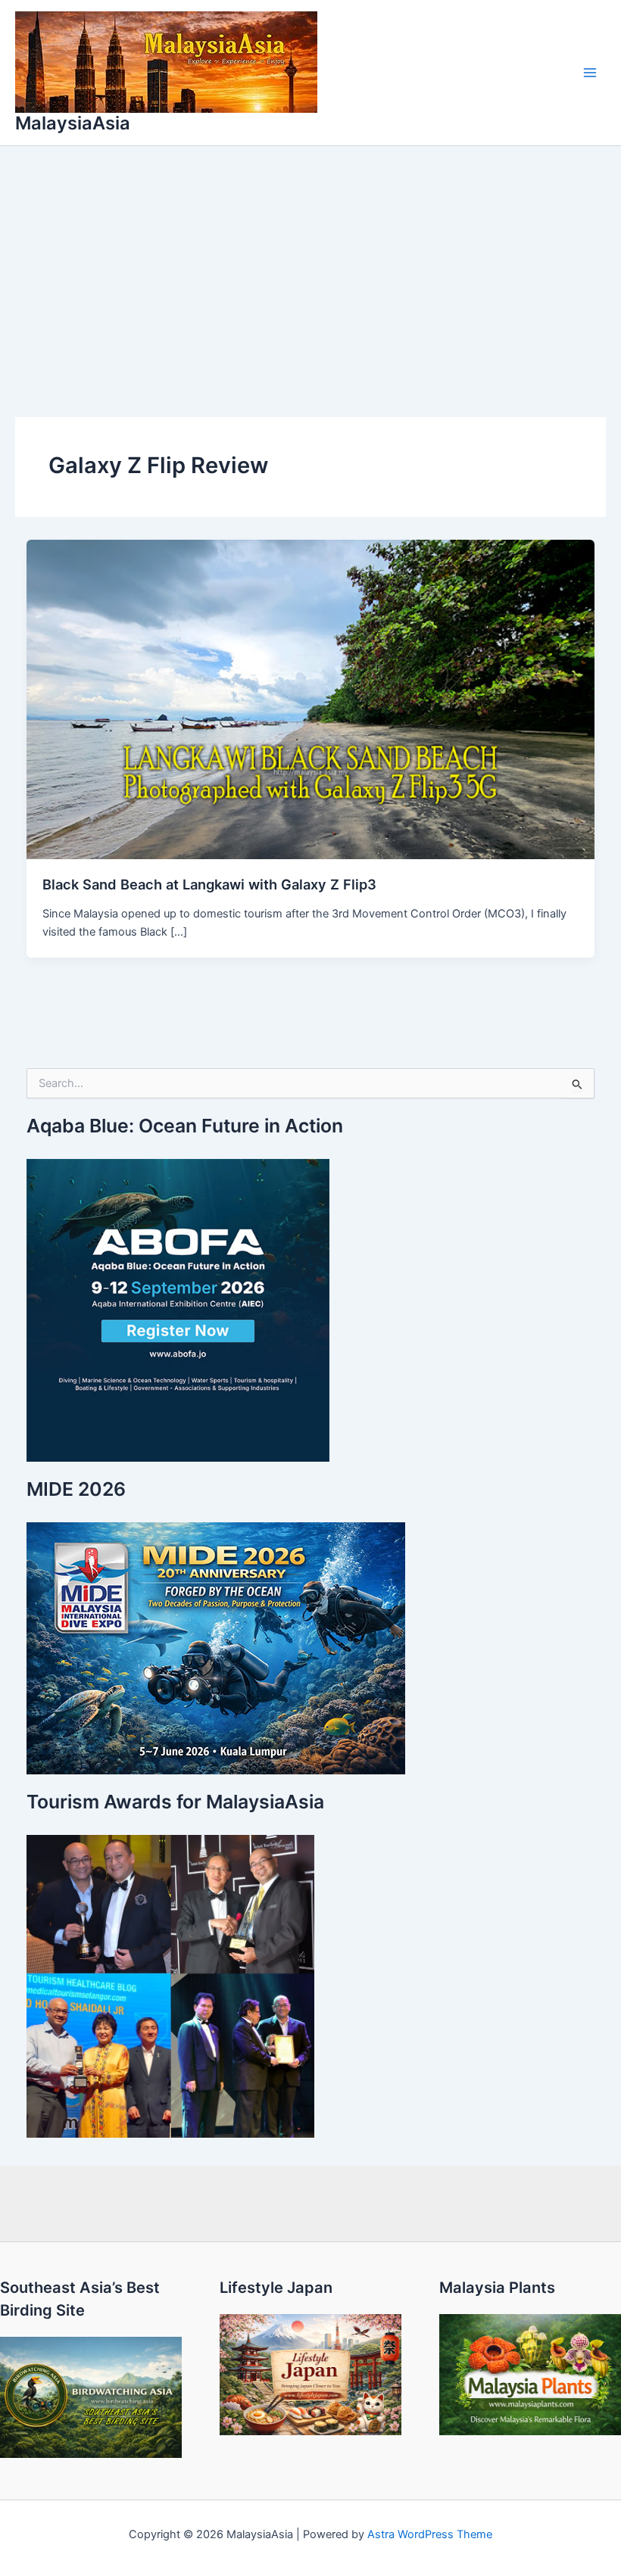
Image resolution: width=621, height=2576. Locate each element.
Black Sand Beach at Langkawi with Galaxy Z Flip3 (209, 884)
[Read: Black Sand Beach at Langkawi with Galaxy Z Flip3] (311, 699)
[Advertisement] (310, 260)
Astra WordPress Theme (430, 2534)
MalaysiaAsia (73, 123)
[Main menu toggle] (590, 73)
